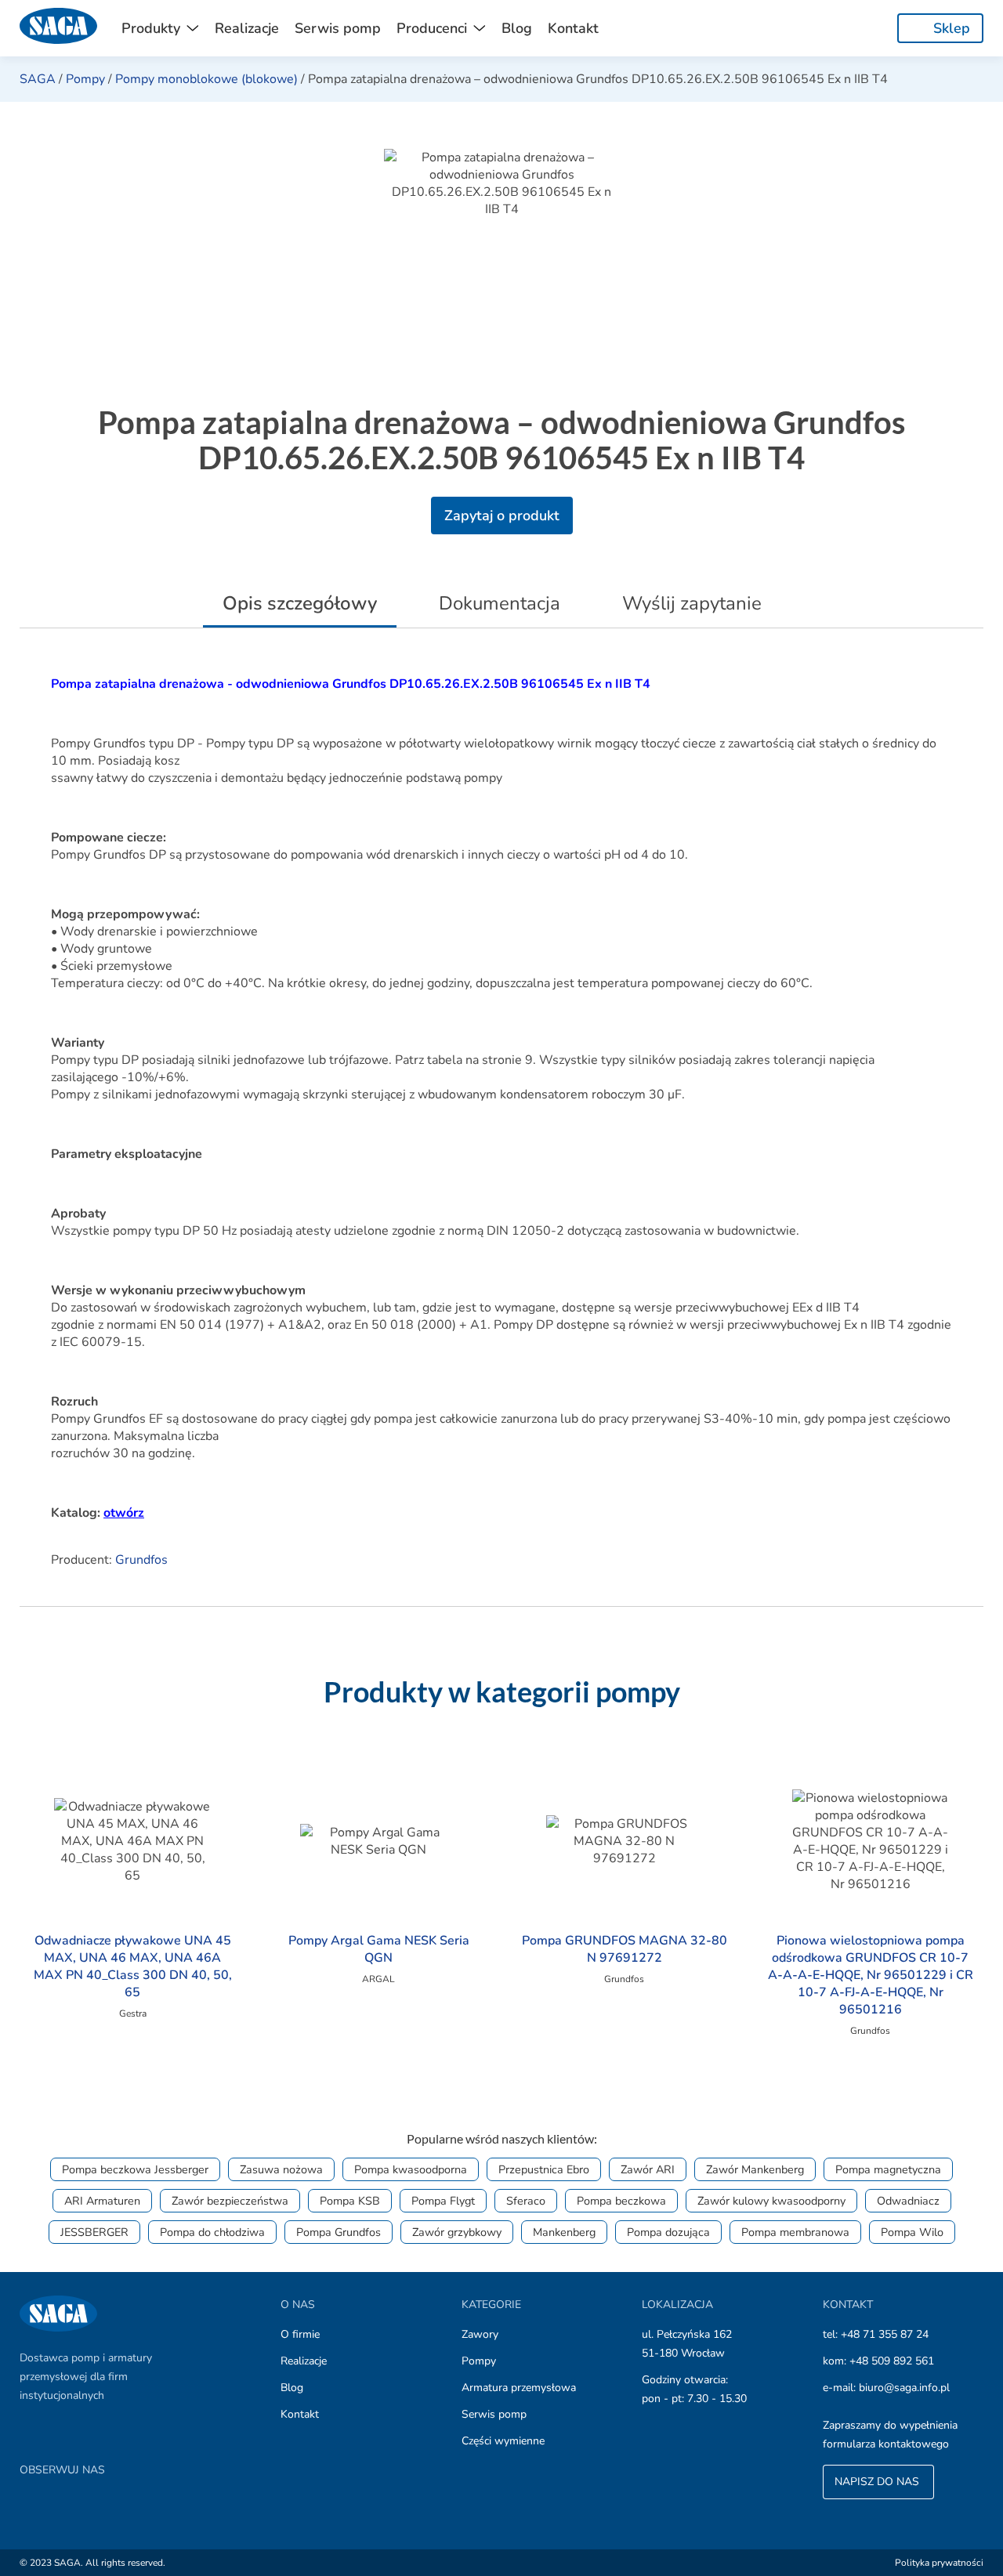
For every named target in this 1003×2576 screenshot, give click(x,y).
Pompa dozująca (668, 2232)
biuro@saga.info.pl (904, 2388)
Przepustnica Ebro (544, 2169)
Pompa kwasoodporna (411, 2169)
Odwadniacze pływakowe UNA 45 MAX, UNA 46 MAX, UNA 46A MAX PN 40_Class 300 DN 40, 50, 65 (133, 1966)
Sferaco (526, 2201)
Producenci (432, 28)
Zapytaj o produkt (502, 516)
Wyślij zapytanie (692, 603)
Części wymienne (503, 2441)
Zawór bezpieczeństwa (230, 2201)
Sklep (952, 28)
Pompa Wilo (912, 2232)
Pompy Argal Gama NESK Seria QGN (379, 1949)
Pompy (85, 79)
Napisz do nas (878, 2482)
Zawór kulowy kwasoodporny (771, 2201)
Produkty (151, 28)
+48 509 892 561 (892, 2361)
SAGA (38, 79)
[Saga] (59, 28)
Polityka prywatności (939, 2563)
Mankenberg (564, 2232)
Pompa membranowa (795, 2232)
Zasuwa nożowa (281, 2169)
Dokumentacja (500, 603)
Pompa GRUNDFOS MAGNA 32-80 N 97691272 (625, 1949)
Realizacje (247, 28)
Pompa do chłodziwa (212, 2232)
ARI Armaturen (102, 2201)
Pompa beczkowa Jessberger (135, 2169)
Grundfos (141, 1560)
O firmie (300, 2334)
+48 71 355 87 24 (885, 2334)
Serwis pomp (338, 28)
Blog (517, 28)
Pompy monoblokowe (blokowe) (206, 79)
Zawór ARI (648, 2169)
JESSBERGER (94, 2232)
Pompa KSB (350, 2201)
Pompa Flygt (443, 2201)
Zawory (480, 2334)
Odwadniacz (908, 2201)
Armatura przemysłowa (519, 2388)
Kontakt (573, 28)
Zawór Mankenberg (755, 2169)
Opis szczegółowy (300, 603)
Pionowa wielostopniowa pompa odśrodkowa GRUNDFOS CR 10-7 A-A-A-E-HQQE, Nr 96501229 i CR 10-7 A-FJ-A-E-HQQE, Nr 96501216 (871, 1975)
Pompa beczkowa (621, 2201)
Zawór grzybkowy (457, 2232)
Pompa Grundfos (339, 2232)
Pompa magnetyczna (888, 2169)
